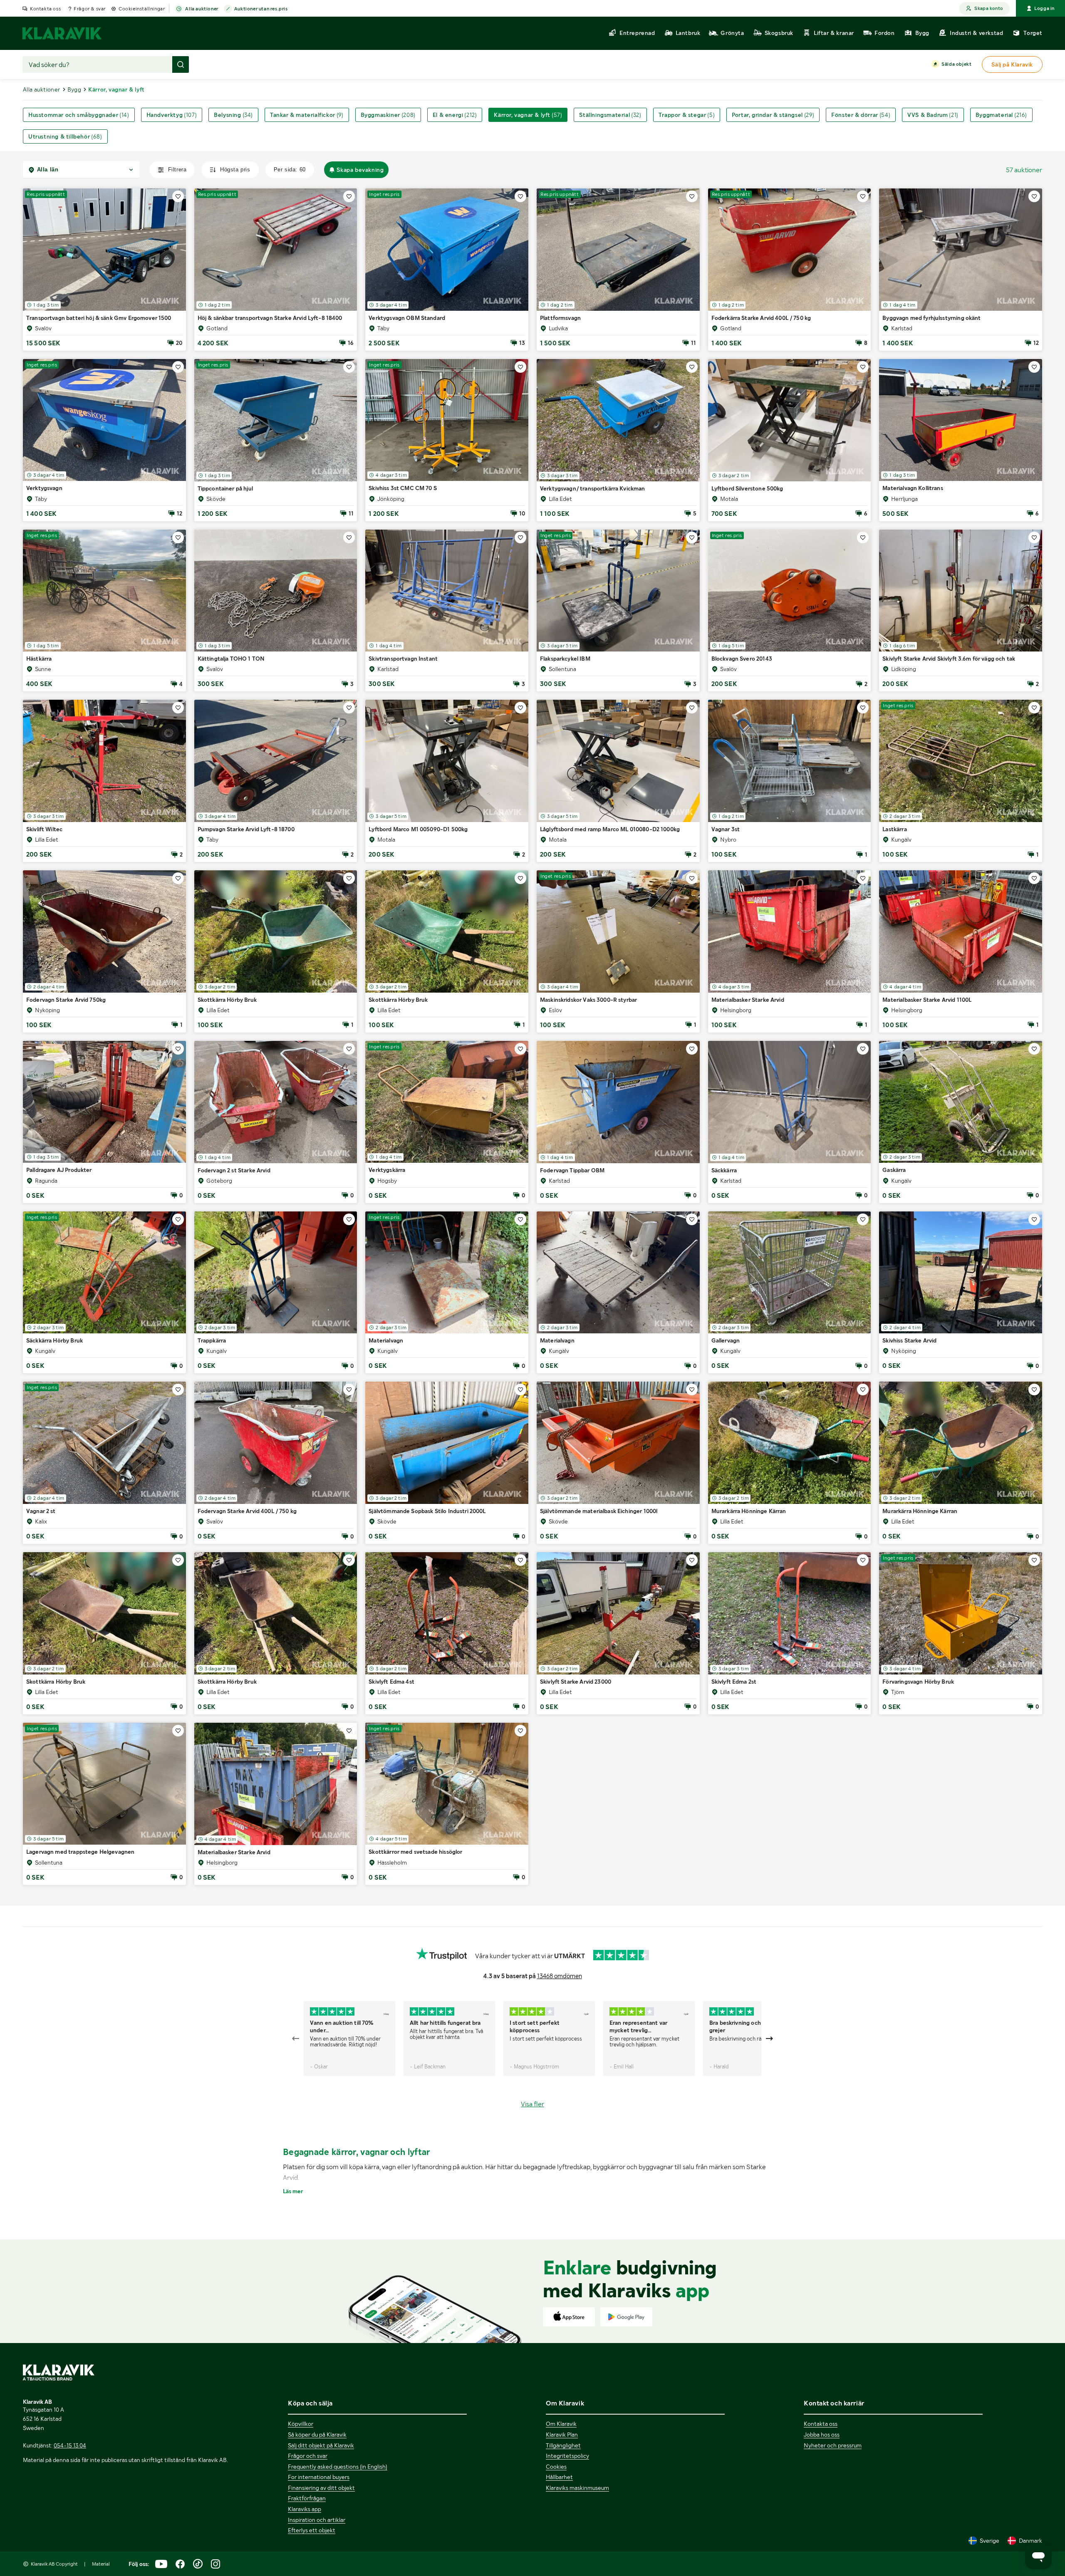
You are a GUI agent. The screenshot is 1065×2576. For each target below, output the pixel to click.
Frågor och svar (308, 2456)
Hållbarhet (559, 2477)
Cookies (556, 2467)
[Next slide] (769, 2039)
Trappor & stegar (687, 115)
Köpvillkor (301, 2424)
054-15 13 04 (70, 2445)
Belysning (233, 115)
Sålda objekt (956, 64)
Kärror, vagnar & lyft (528, 115)
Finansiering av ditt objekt (321, 2488)
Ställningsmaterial (610, 115)
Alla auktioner (202, 9)
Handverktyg (172, 115)
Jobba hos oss (822, 2435)
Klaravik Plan (562, 2435)
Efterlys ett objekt (312, 2530)
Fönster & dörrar (861, 115)
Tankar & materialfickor (307, 115)
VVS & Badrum (933, 115)
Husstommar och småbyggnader (79, 115)
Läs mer (293, 2191)
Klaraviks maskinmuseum (577, 2488)
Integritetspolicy (567, 2456)
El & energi (455, 115)
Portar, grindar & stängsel (773, 115)
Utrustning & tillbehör (65, 136)
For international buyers (319, 2477)
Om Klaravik (561, 2424)
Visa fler (532, 2104)
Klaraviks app (305, 2509)
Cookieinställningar (142, 9)
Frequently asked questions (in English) (338, 2467)
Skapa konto (989, 8)
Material (101, 2564)
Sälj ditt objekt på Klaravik (321, 2445)
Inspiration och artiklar (317, 2520)
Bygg (74, 89)
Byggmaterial (1001, 115)
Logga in (1044, 8)
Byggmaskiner (388, 115)
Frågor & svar (90, 9)
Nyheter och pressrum (833, 2445)
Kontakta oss (45, 9)
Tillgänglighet (563, 2445)
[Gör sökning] (181, 64)
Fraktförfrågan (307, 2498)
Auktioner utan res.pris (261, 9)
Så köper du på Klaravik (317, 2435)
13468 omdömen (560, 1976)
